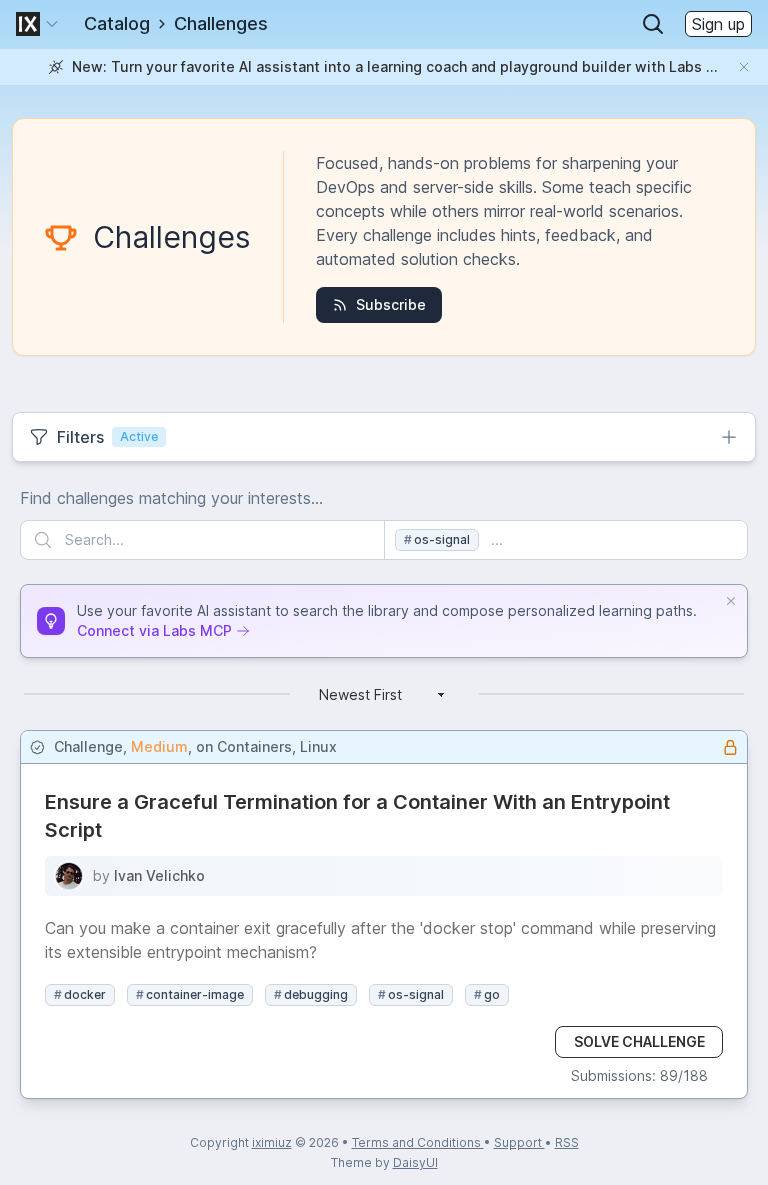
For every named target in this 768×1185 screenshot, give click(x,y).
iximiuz (272, 1142)
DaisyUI (415, 1162)
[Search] (653, 24)
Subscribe (391, 304)
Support (519, 1142)
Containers (254, 746)
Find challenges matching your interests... (171, 498)
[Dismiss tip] (731, 601)
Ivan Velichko (159, 875)
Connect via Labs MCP (154, 630)
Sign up (718, 24)
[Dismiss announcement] (744, 67)
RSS (567, 1142)
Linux (318, 746)
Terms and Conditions (418, 1142)
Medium (159, 746)
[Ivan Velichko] (69, 876)
